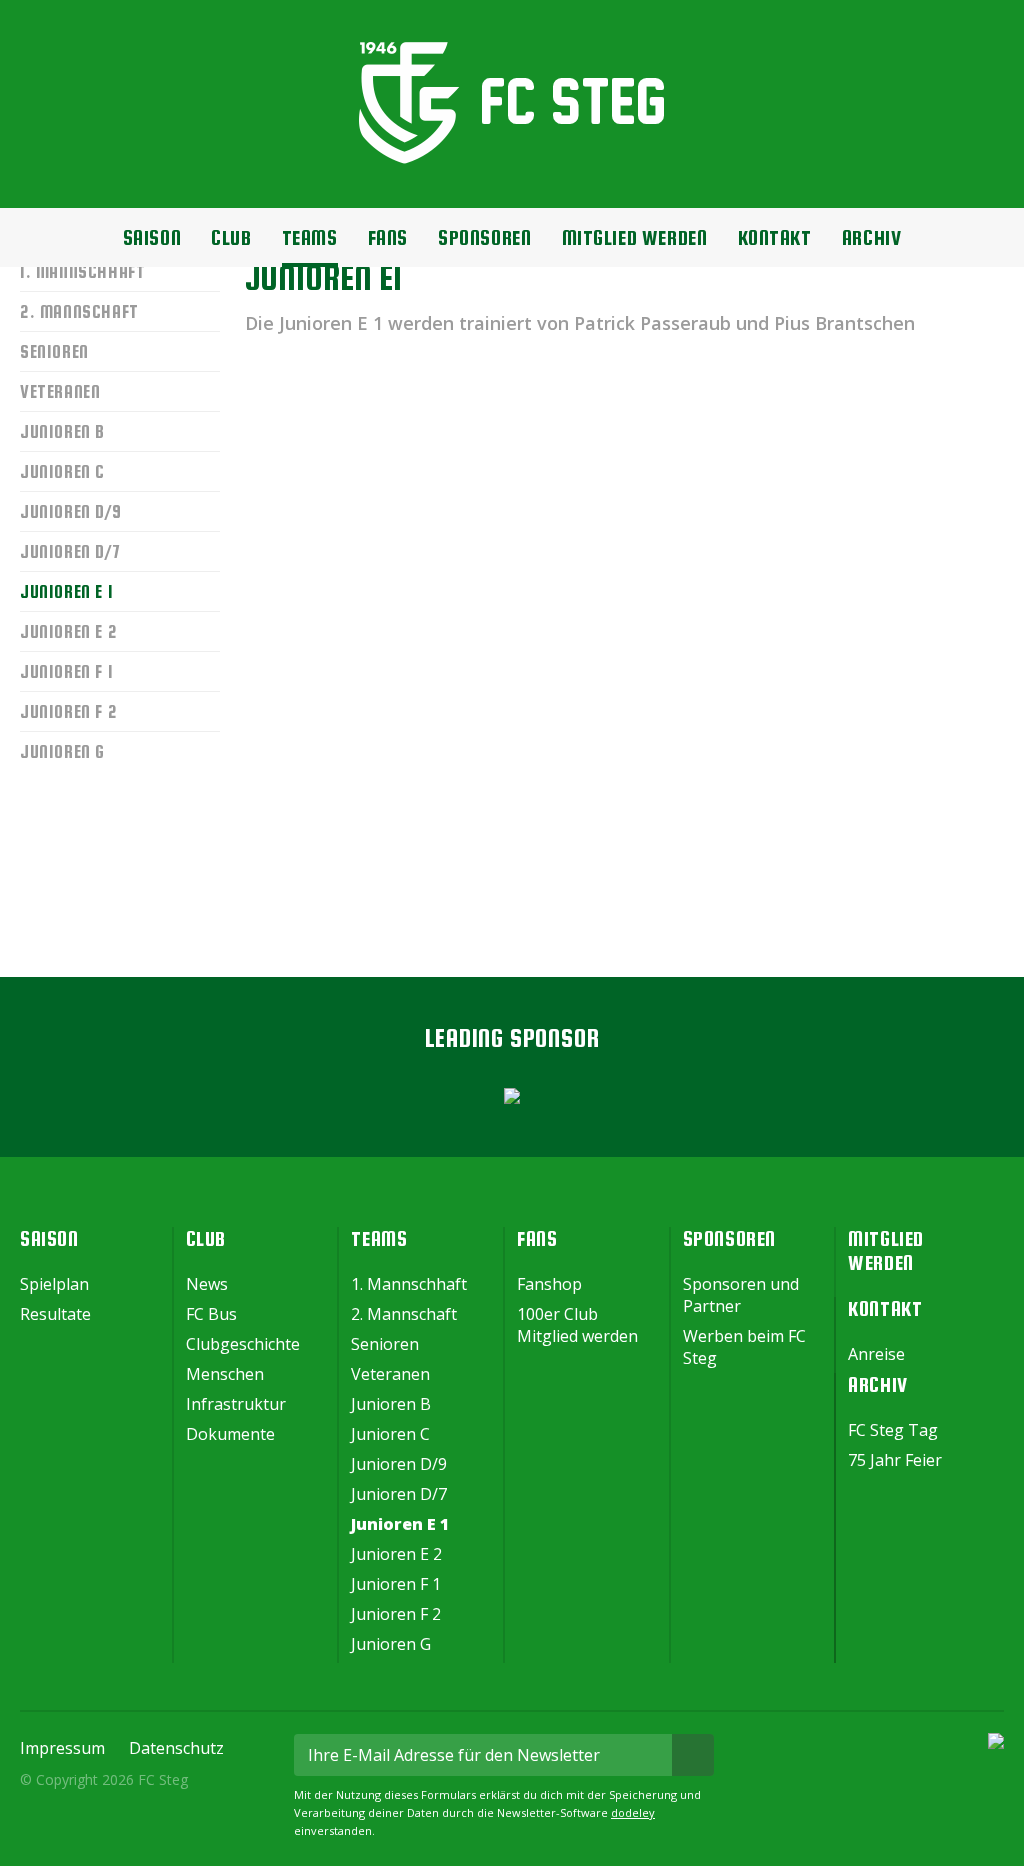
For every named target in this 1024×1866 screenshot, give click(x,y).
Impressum (62, 1748)
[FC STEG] (512, 158)
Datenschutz (176, 1748)
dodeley (633, 1812)
